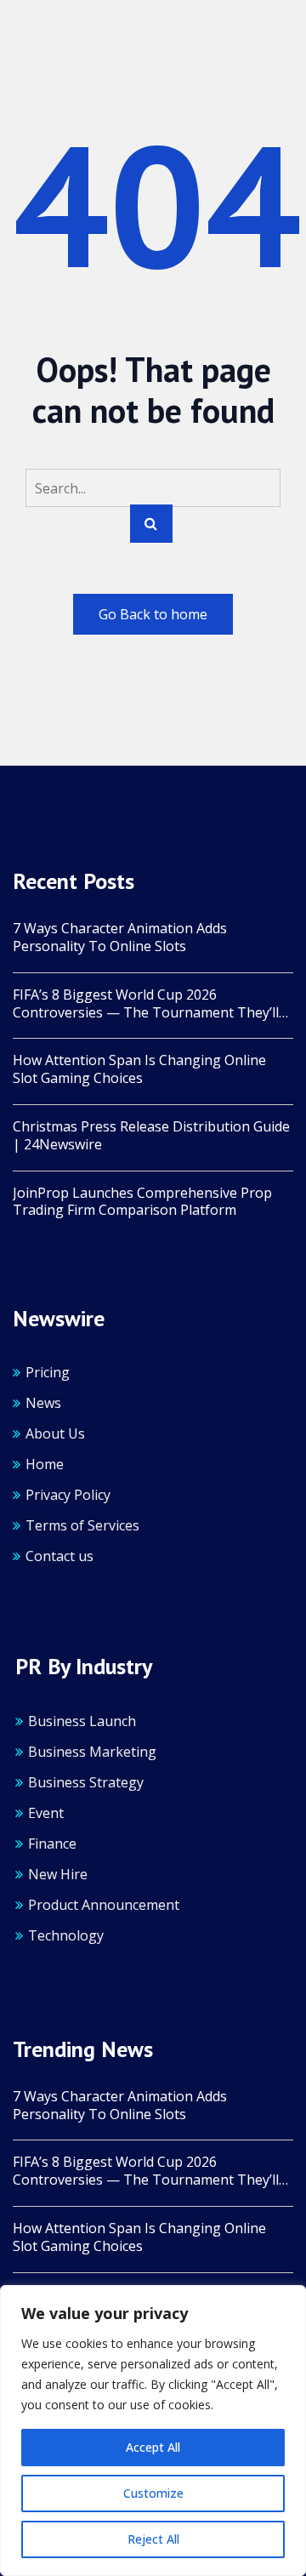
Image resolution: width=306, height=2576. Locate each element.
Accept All (153, 2447)
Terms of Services (82, 1525)
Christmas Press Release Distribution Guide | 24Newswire (151, 1136)
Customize (153, 2493)
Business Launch (82, 1721)
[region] (153, 2431)
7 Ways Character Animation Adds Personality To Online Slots (120, 938)
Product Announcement (104, 1905)
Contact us (59, 1556)
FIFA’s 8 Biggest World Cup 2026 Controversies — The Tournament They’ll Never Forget (146, 1004)
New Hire (58, 1874)
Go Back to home (153, 614)
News (43, 1403)
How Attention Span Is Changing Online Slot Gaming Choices (139, 1069)
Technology (66, 1935)
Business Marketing (92, 1752)
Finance (52, 1844)
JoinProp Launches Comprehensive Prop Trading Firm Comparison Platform (142, 1202)
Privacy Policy (68, 1495)
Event (46, 1813)
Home (45, 1464)
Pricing (48, 1372)
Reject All (153, 2539)
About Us (55, 1433)
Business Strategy (86, 1782)
